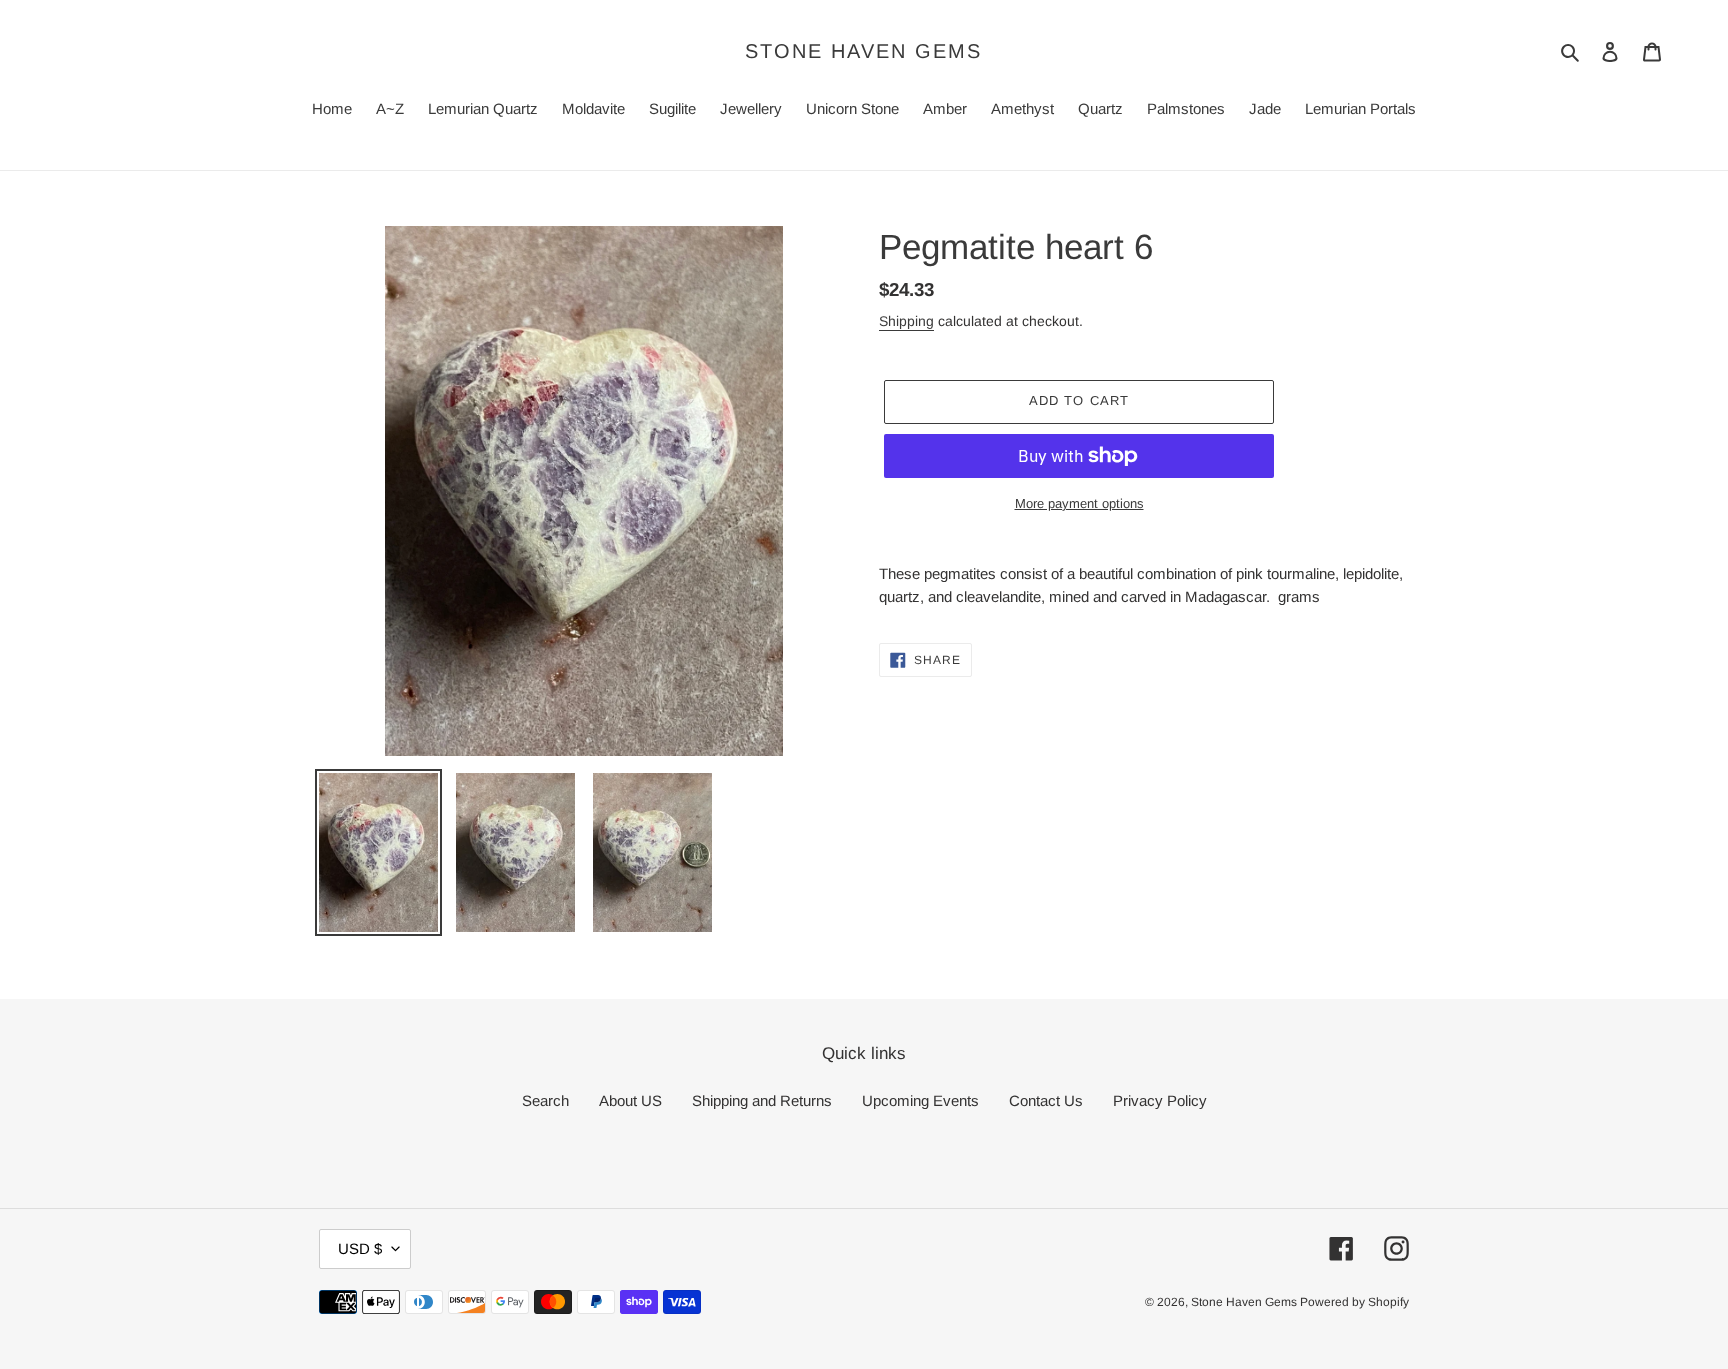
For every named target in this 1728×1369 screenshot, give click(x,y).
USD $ (360, 1248)
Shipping (906, 321)
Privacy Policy (1160, 1100)
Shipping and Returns (762, 1100)
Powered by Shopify (1354, 1302)
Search (545, 1100)
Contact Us (1046, 1100)
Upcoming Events (920, 1100)
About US (630, 1100)
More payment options (1079, 503)
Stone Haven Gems (863, 51)
